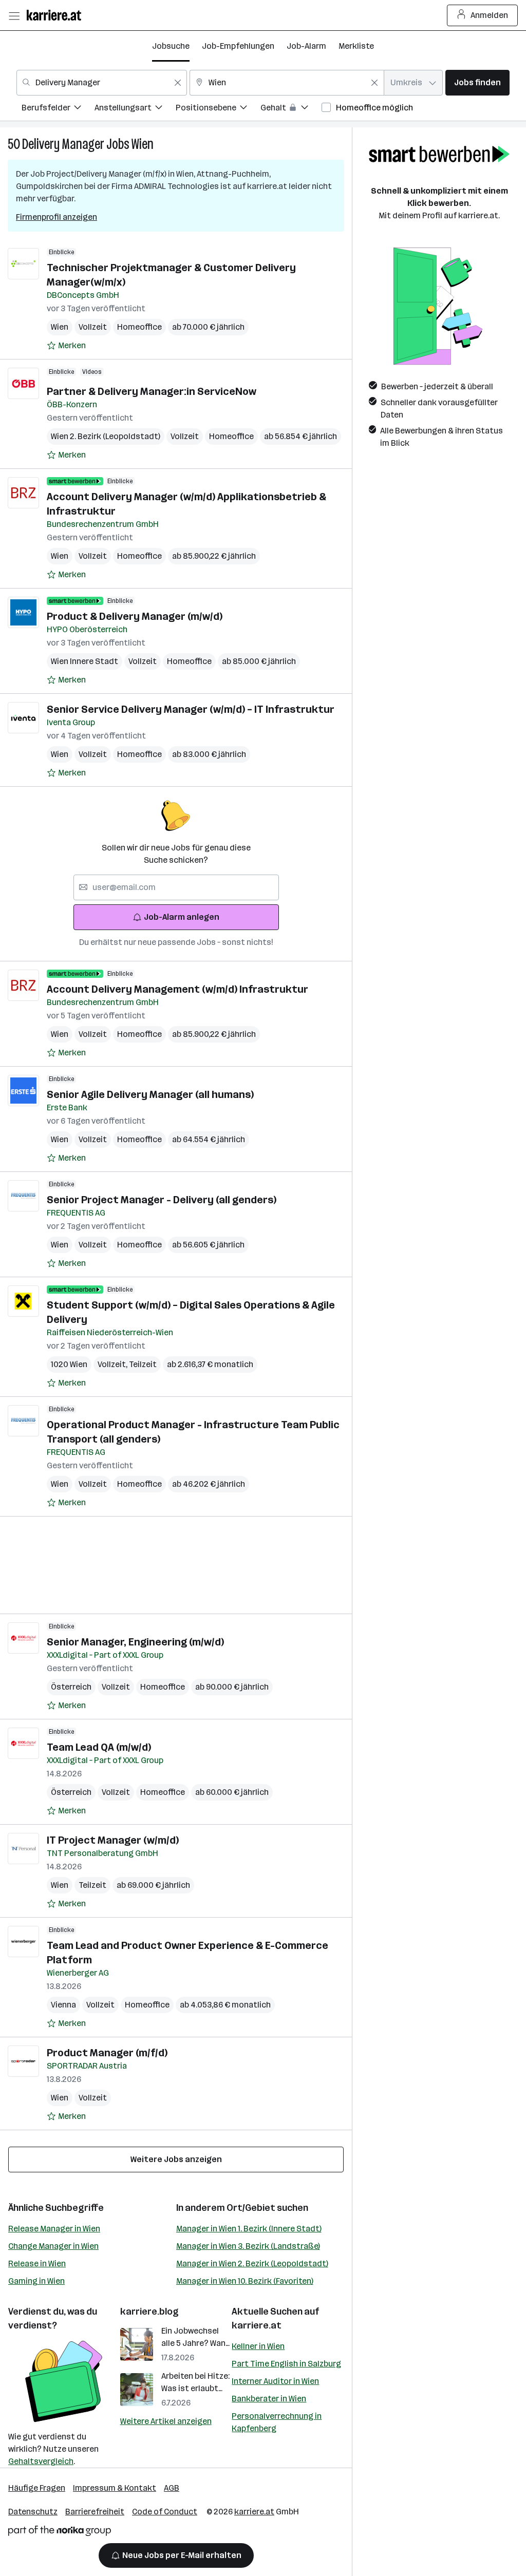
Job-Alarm (306, 46)
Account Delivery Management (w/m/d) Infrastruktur (177, 989)
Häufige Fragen (37, 2488)
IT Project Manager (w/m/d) (113, 1840)
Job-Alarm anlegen (182, 917)
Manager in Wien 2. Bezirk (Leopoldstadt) (252, 2264)
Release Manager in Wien (54, 2229)
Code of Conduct (165, 2512)
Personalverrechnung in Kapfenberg (277, 2422)
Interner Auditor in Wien (275, 2381)
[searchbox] (176, 887)
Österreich (71, 1687)
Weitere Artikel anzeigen (166, 2421)
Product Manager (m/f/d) (107, 2053)
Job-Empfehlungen (238, 46)
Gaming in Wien (36, 2281)
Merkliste (356, 46)
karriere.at (257, 2325)
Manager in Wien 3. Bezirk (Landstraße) (248, 2246)
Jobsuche (171, 46)
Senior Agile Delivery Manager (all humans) (150, 1094)
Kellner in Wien (258, 2346)
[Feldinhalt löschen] (178, 83)
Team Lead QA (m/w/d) (99, 1747)
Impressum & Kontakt (115, 2488)
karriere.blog (149, 2312)
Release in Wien (37, 2264)
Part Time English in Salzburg (286, 2364)
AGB (172, 2488)
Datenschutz (33, 2512)
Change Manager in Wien (53, 2246)
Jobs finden (477, 82)
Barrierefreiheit (95, 2512)
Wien (143, 144)
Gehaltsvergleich (41, 2461)
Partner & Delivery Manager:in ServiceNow (152, 391)
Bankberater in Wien (269, 2399)
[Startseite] (57, 15)
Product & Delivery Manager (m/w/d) (135, 616)
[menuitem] (58, 109)
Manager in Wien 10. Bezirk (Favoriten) (245, 2281)
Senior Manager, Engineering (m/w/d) (135, 1642)
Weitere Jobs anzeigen (176, 2159)
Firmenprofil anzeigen (57, 217)
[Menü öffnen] (14, 15)
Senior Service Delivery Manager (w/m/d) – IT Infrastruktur (191, 709)
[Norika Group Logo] (60, 2533)
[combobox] (102, 83)
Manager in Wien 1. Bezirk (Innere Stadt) (249, 2229)
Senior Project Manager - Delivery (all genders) (162, 1200)
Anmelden (489, 15)
